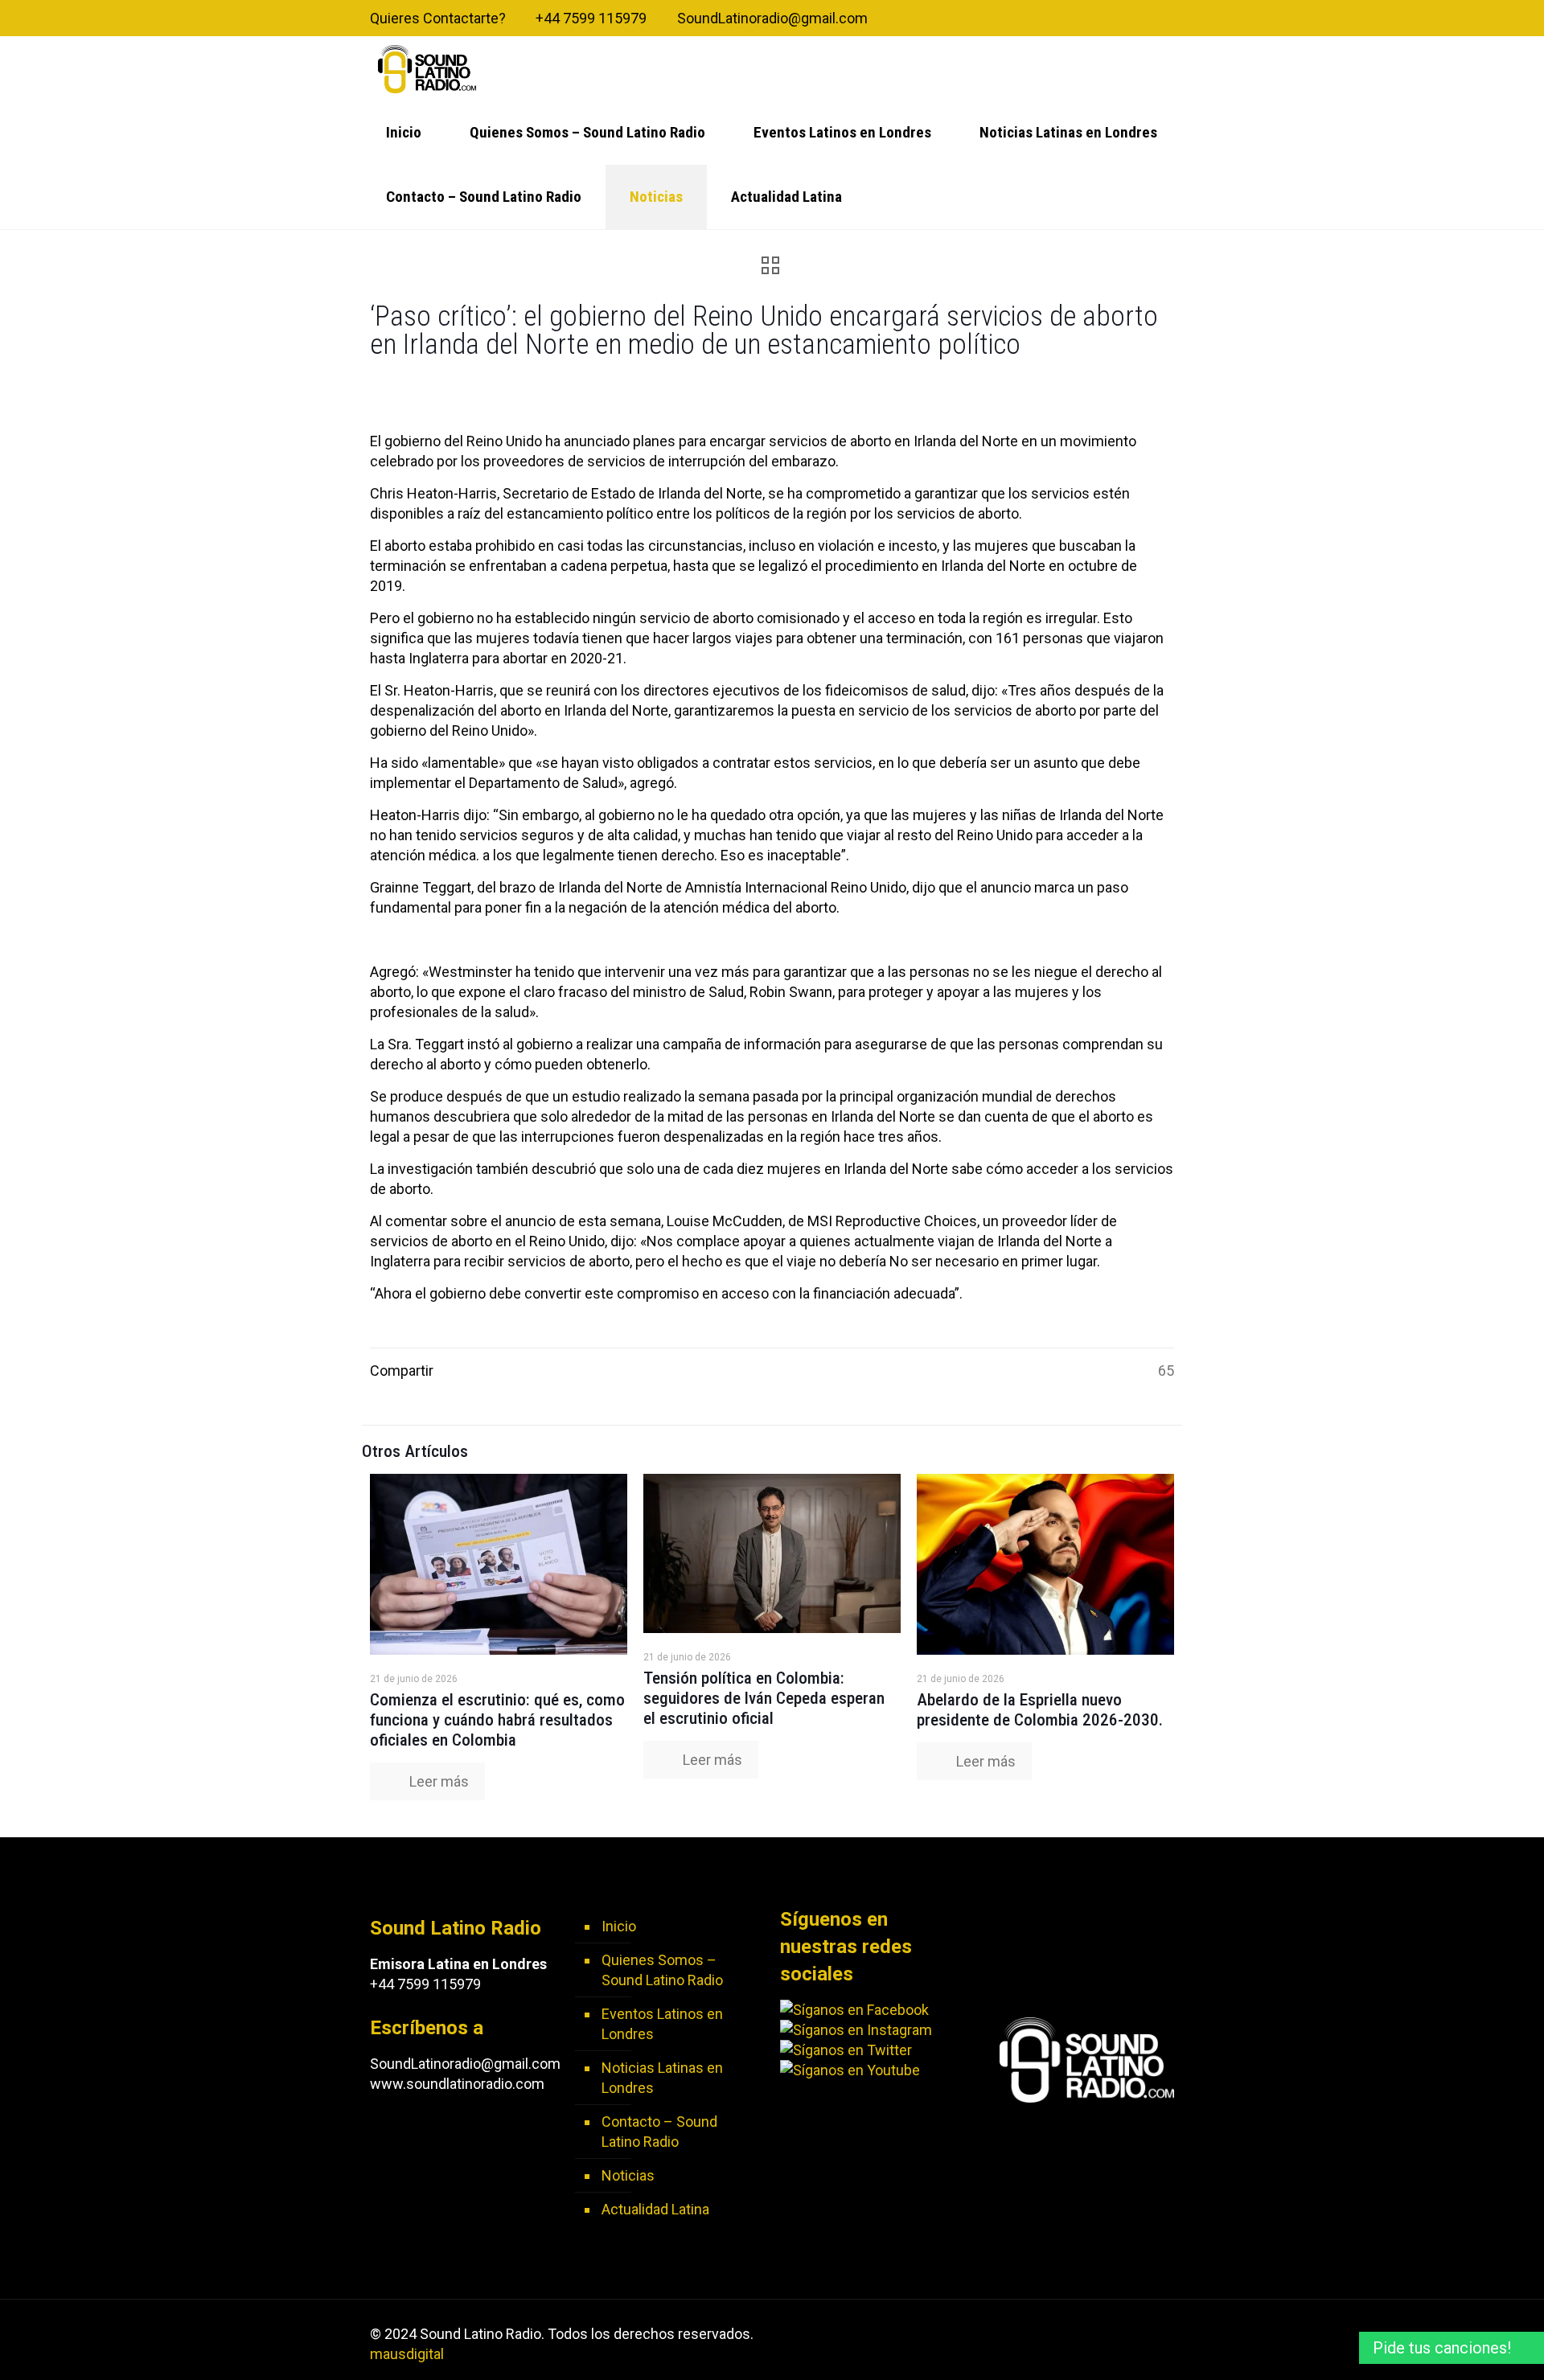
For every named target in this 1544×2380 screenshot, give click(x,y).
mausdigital (407, 2354)
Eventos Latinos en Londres (662, 2024)
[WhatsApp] (1079, 19)
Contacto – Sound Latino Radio (659, 2132)
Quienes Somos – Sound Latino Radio (662, 1970)
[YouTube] (1144, 19)
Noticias (628, 2175)
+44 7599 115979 (591, 18)
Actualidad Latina (655, 2209)
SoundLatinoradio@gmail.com (772, 18)
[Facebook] (1101, 19)
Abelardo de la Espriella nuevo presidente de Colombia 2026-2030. (1040, 1710)
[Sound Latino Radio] (427, 68)
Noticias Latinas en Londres (662, 2078)
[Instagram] (1166, 19)
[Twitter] (1122, 19)
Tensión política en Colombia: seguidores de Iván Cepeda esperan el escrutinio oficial (764, 1698)
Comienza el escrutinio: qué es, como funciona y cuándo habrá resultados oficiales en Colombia (497, 1720)
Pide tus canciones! (1442, 2348)
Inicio (619, 1926)
